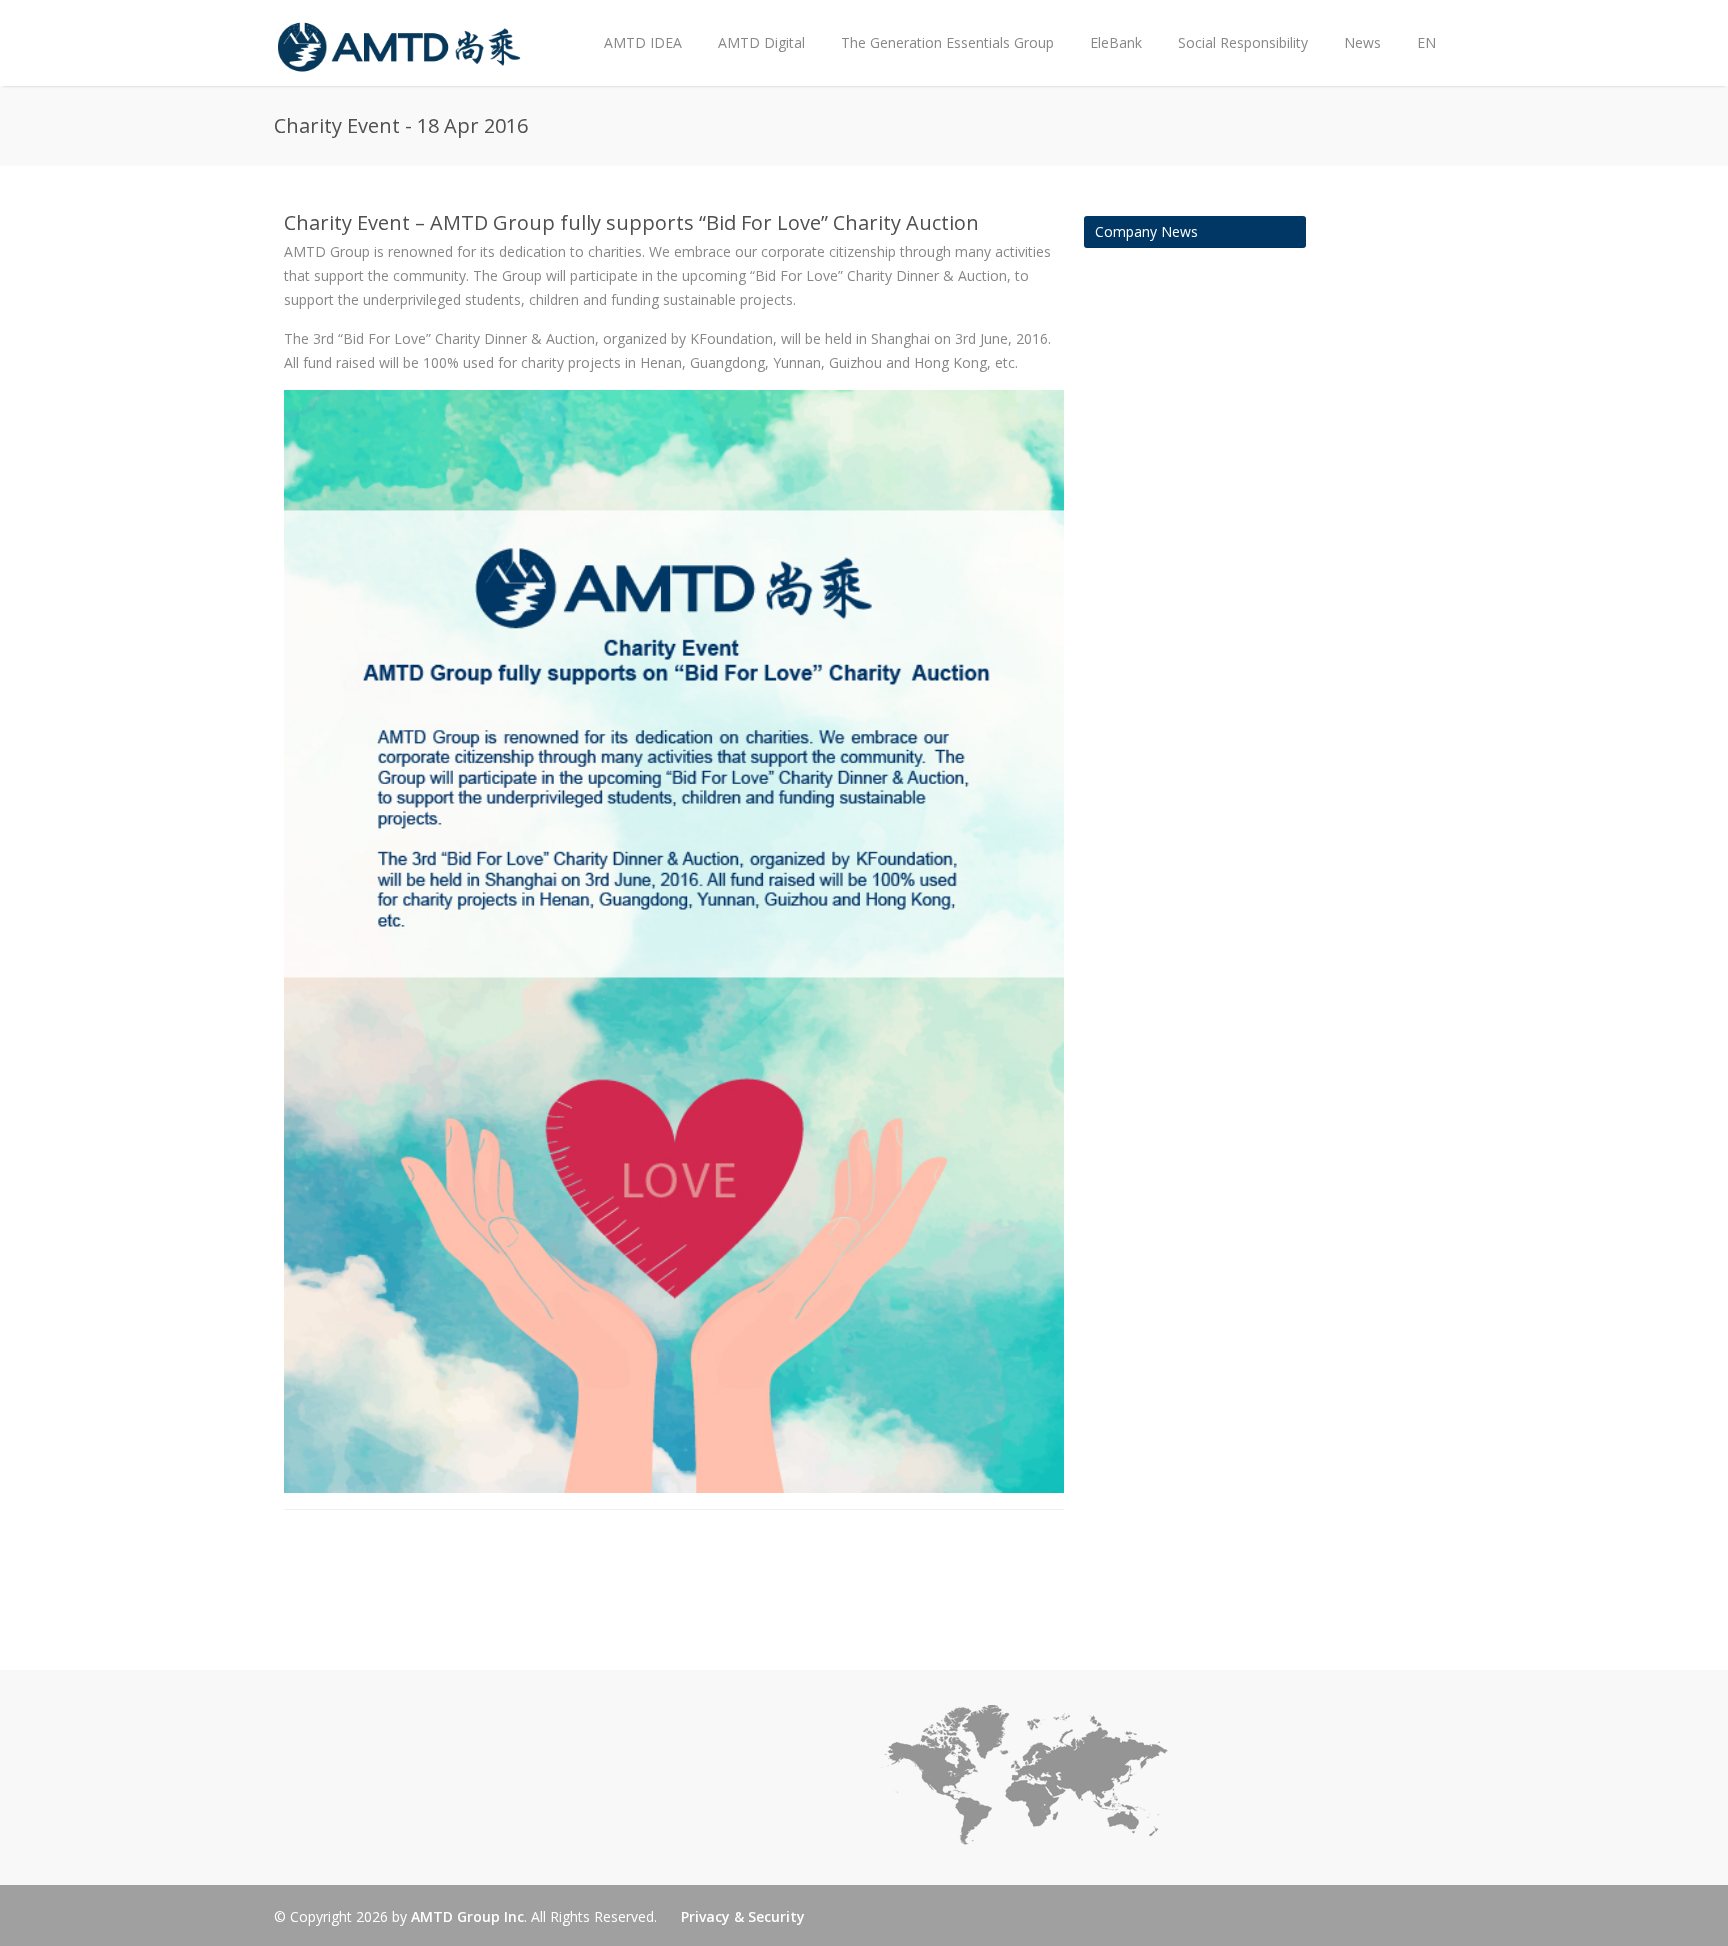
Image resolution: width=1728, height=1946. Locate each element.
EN (1426, 42)
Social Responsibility (1243, 42)
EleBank (1116, 42)
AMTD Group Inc (467, 1916)
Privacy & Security (743, 1916)
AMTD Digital (761, 42)
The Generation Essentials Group (947, 42)
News (1353, 26)
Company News (1146, 231)
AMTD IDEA (643, 42)
